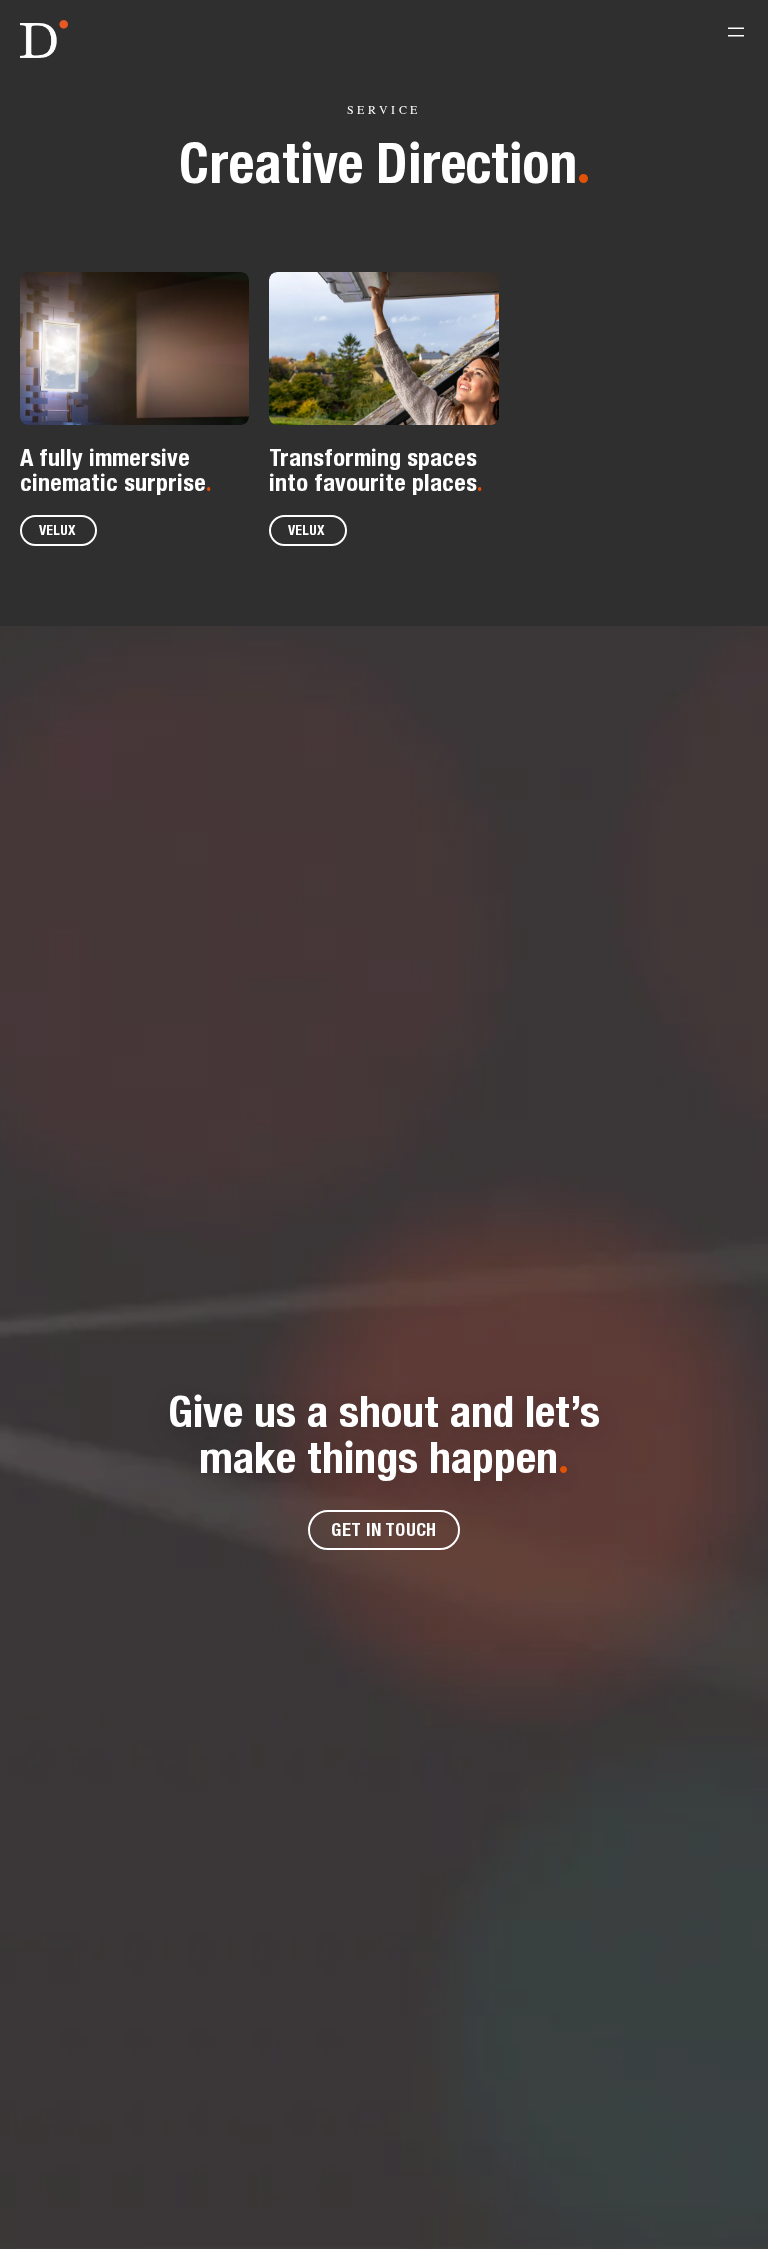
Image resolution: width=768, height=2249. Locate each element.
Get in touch (383, 1529)
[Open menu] (736, 32)
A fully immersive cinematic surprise (113, 469)
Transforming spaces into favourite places (373, 469)
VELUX (57, 530)
